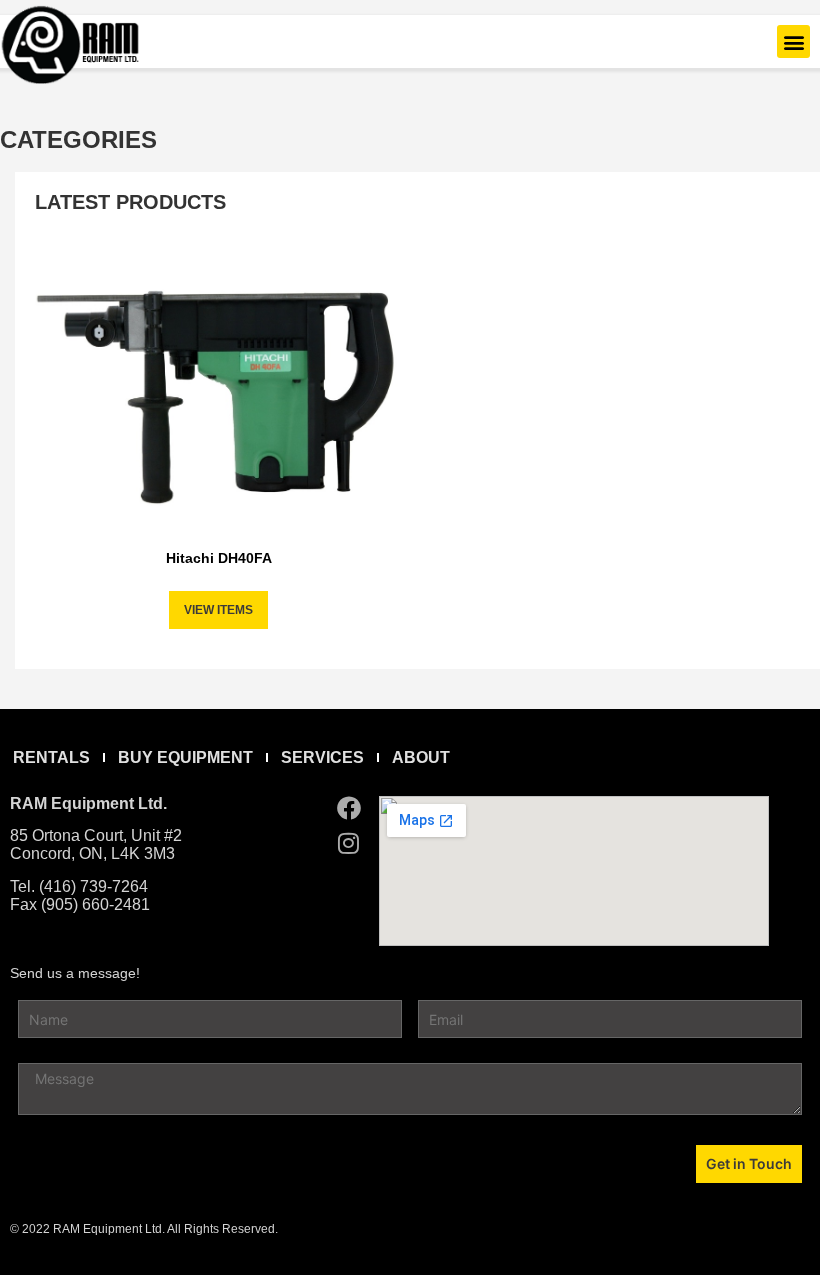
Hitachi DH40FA (219, 558)
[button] (793, 41)
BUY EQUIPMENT (185, 757)
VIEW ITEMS (218, 610)
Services (322, 757)
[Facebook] (349, 808)
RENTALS (51, 757)
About (421, 757)
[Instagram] (349, 843)
